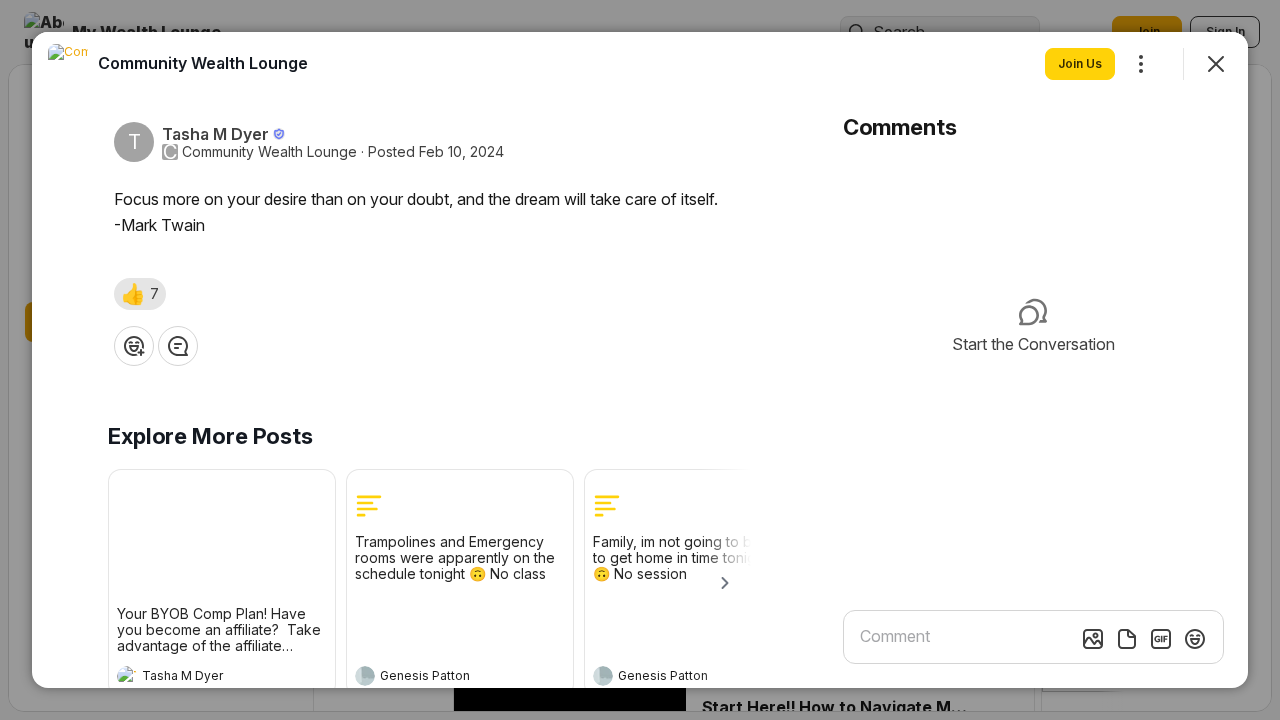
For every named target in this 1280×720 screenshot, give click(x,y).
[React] (134, 346)
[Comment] (178, 346)
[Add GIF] (1161, 639)
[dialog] (640, 360)
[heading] (202, 678)
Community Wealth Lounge (269, 152)
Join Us (1080, 63)
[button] (140, 294)
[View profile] (127, 676)
